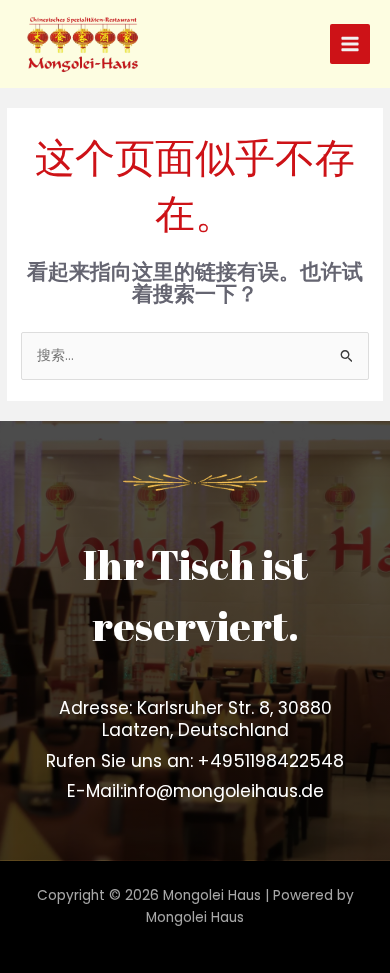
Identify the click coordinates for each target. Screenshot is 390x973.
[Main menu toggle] (350, 44)
